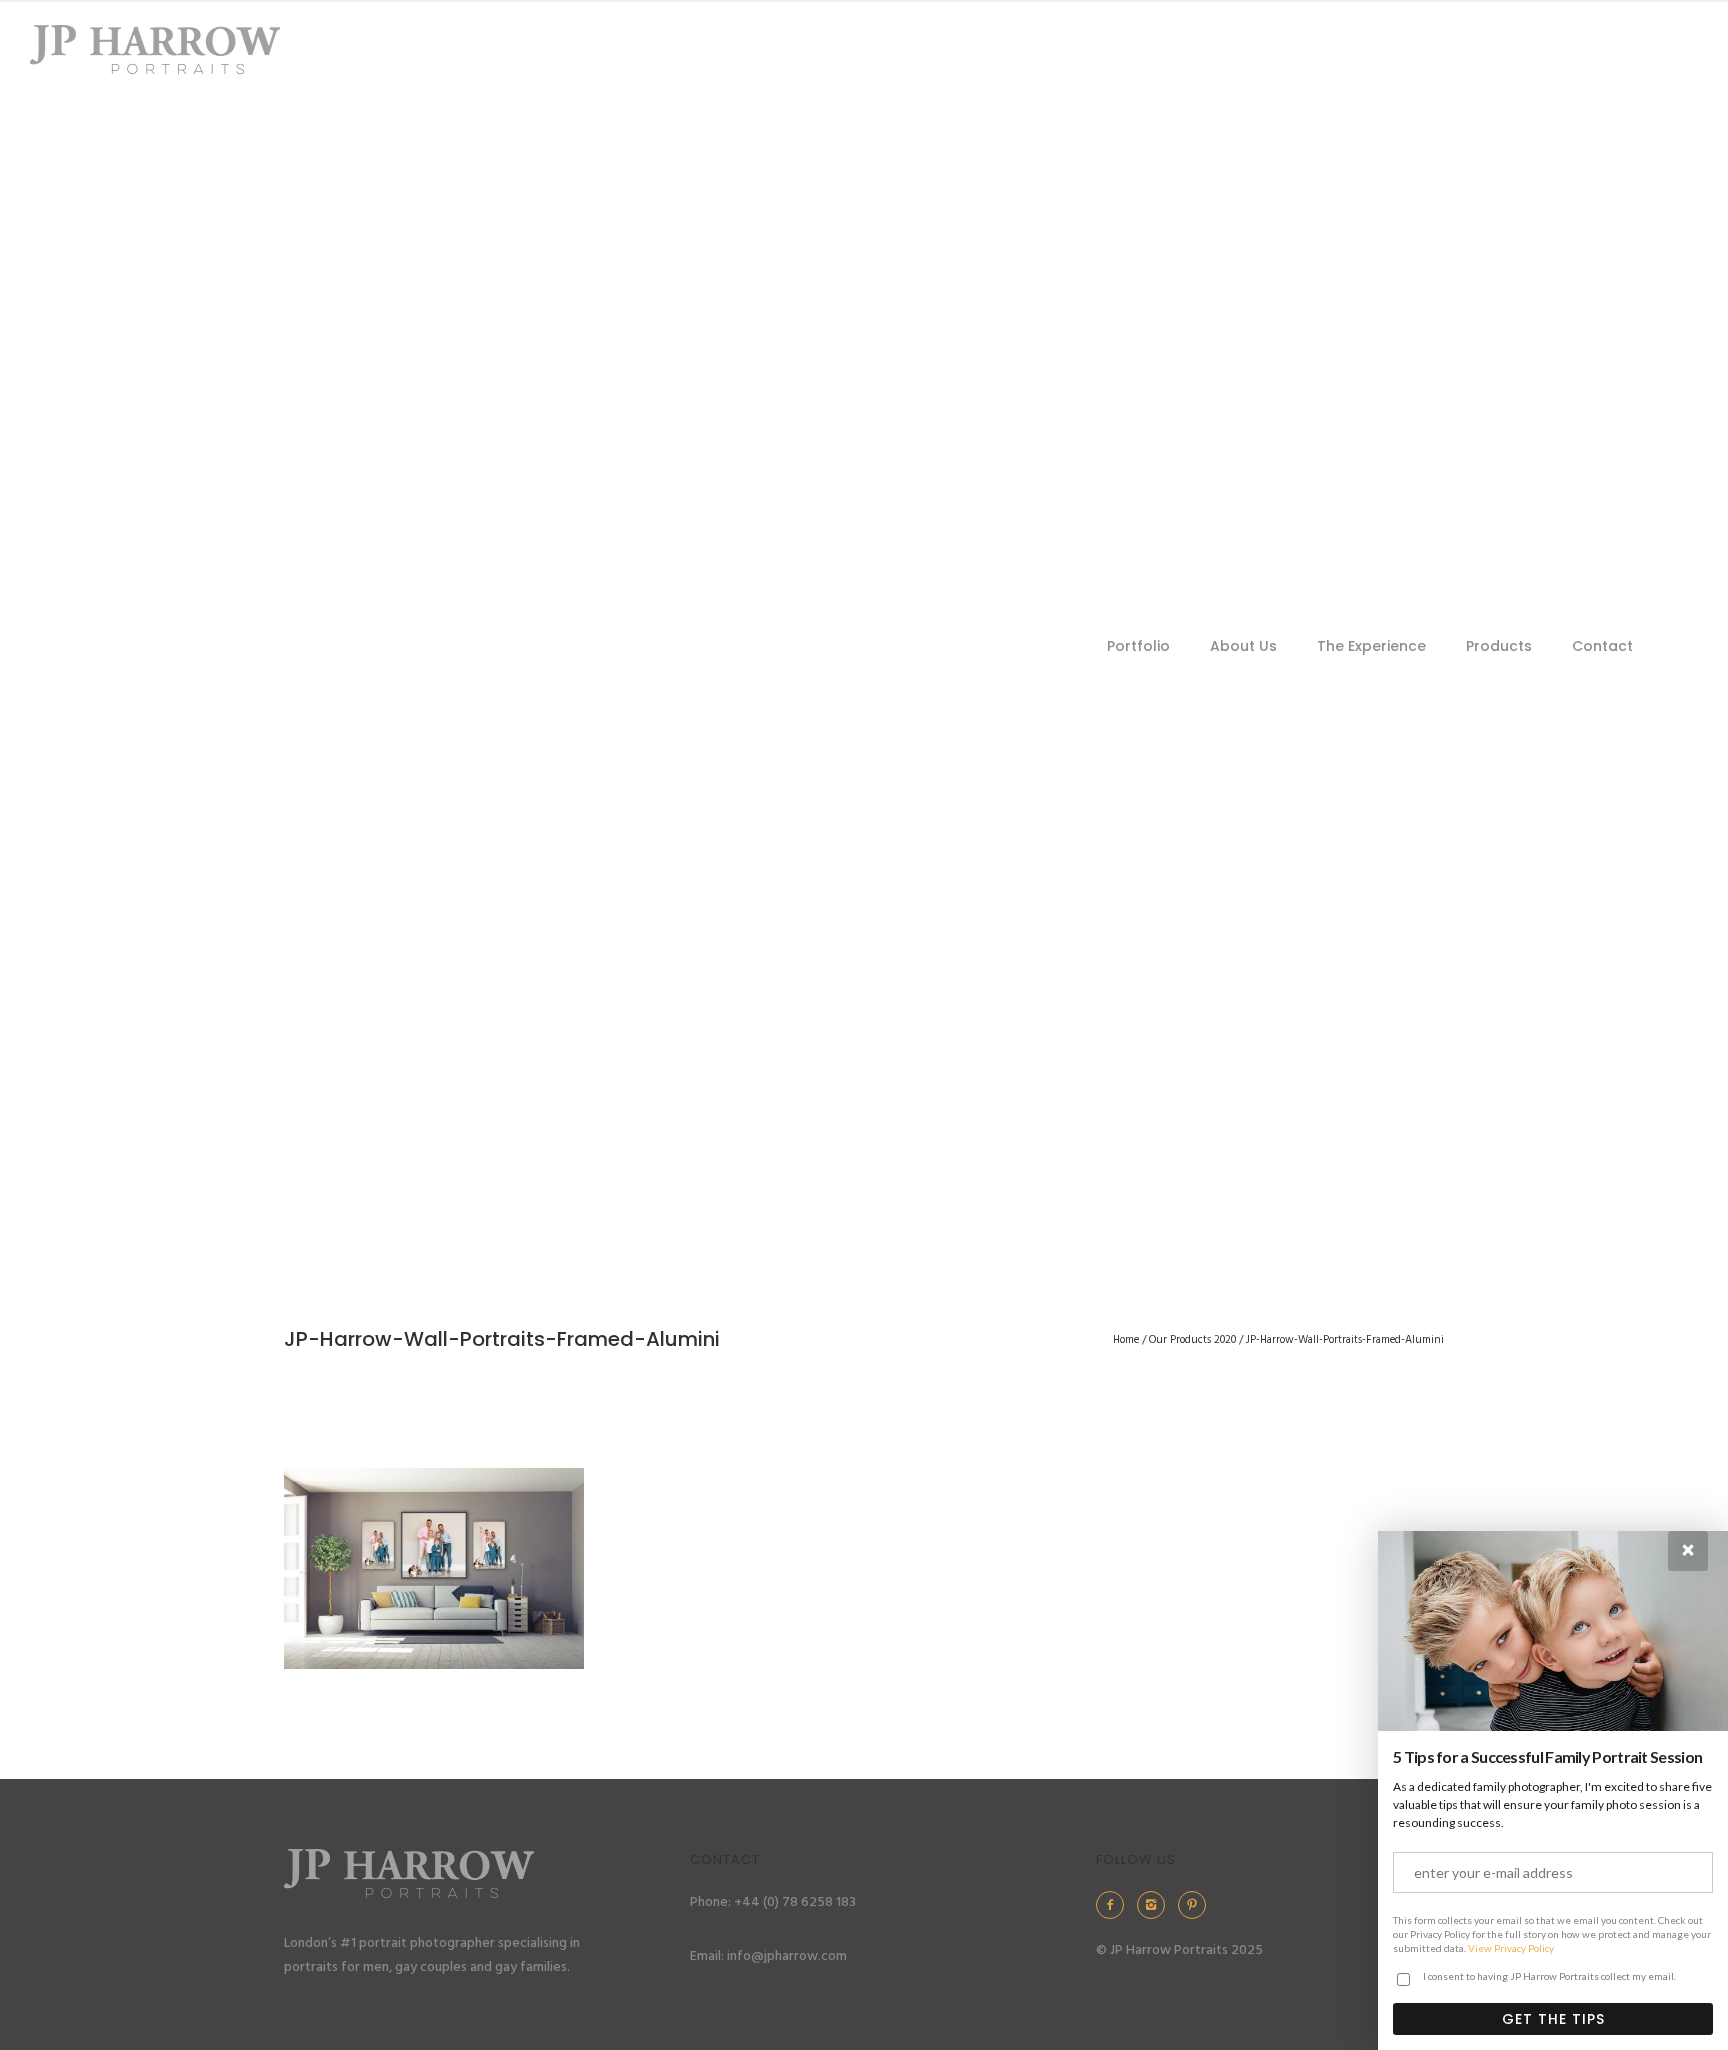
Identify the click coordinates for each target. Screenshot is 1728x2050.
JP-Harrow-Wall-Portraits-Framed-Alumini (1345, 1340)
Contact (1602, 646)
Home (1126, 1340)
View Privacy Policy (1511, 1948)
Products (1499, 646)
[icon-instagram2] (1156, 1905)
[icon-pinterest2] (1197, 1905)
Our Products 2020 (1192, 1340)
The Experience (1371, 646)
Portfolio (1138, 646)
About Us (1243, 646)
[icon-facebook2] (1115, 1905)
